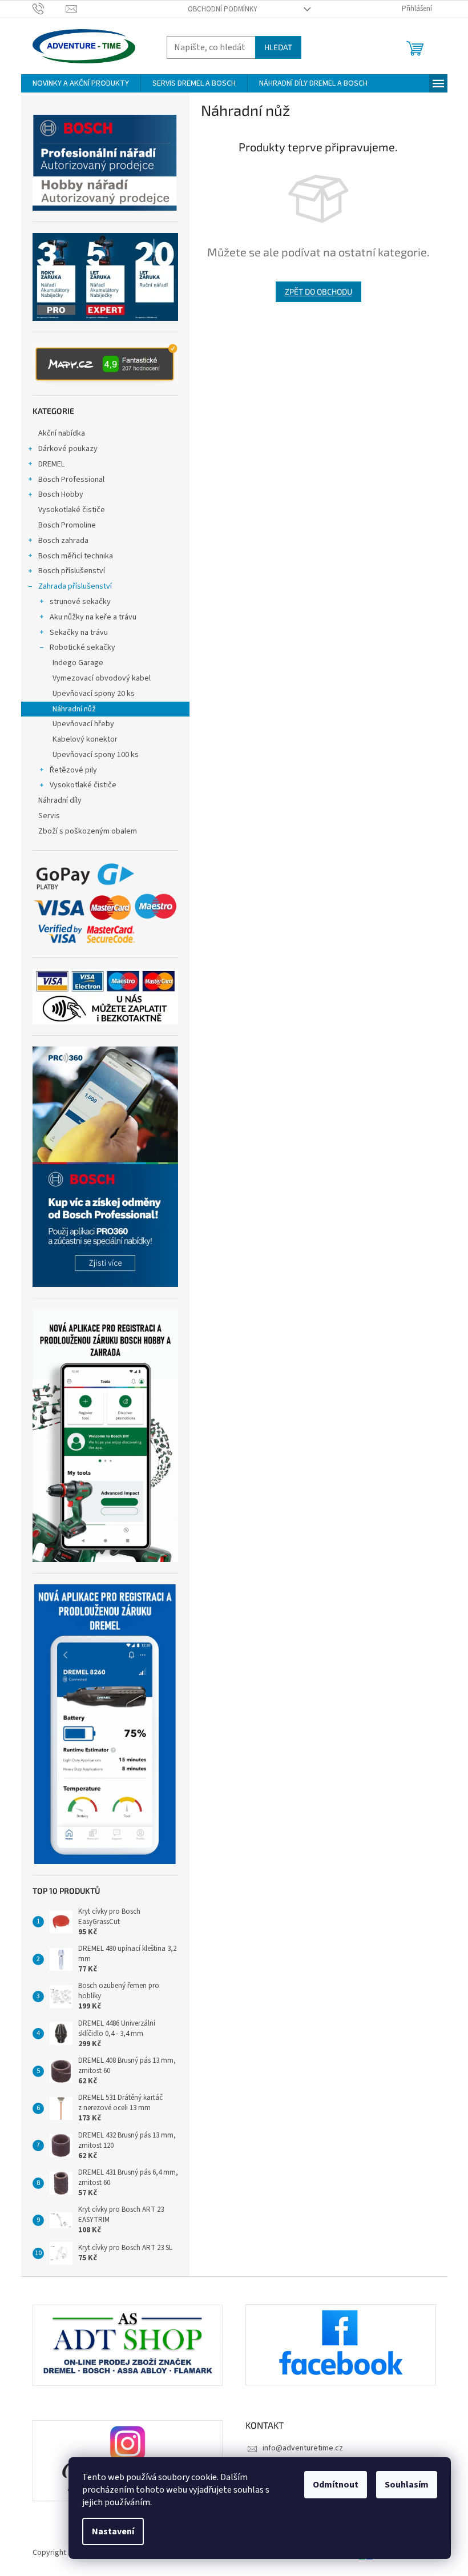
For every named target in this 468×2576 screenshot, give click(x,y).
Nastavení (113, 2531)
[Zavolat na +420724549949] (49, 9)
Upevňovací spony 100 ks (96, 755)
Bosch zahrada (63, 541)
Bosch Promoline (67, 525)
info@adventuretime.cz (303, 2448)
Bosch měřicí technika (76, 556)
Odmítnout (336, 2485)
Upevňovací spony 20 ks (94, 694)
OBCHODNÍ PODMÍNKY (223, 9)
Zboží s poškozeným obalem (88, 831)
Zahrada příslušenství (75, 586)
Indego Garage (78, 663)
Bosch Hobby (61, 494)
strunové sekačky (80, 602)
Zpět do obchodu (318, 291)
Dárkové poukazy (68, 449)
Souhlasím (407, 2485)
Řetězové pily (73, 770)
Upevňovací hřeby (83, 724)
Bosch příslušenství (72, 571)
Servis (49, 816)
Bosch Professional (71, 480)
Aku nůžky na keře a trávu (93, 617)
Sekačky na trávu (79, 633)
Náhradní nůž (74, 709)
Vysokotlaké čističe (72, 510)
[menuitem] (81, 83)
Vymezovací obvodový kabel (102, 678)
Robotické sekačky (82, 647)
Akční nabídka (62, 433)
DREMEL (51, 464)
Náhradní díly (60, 800)
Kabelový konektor (85, 739)
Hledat (278, 47)
